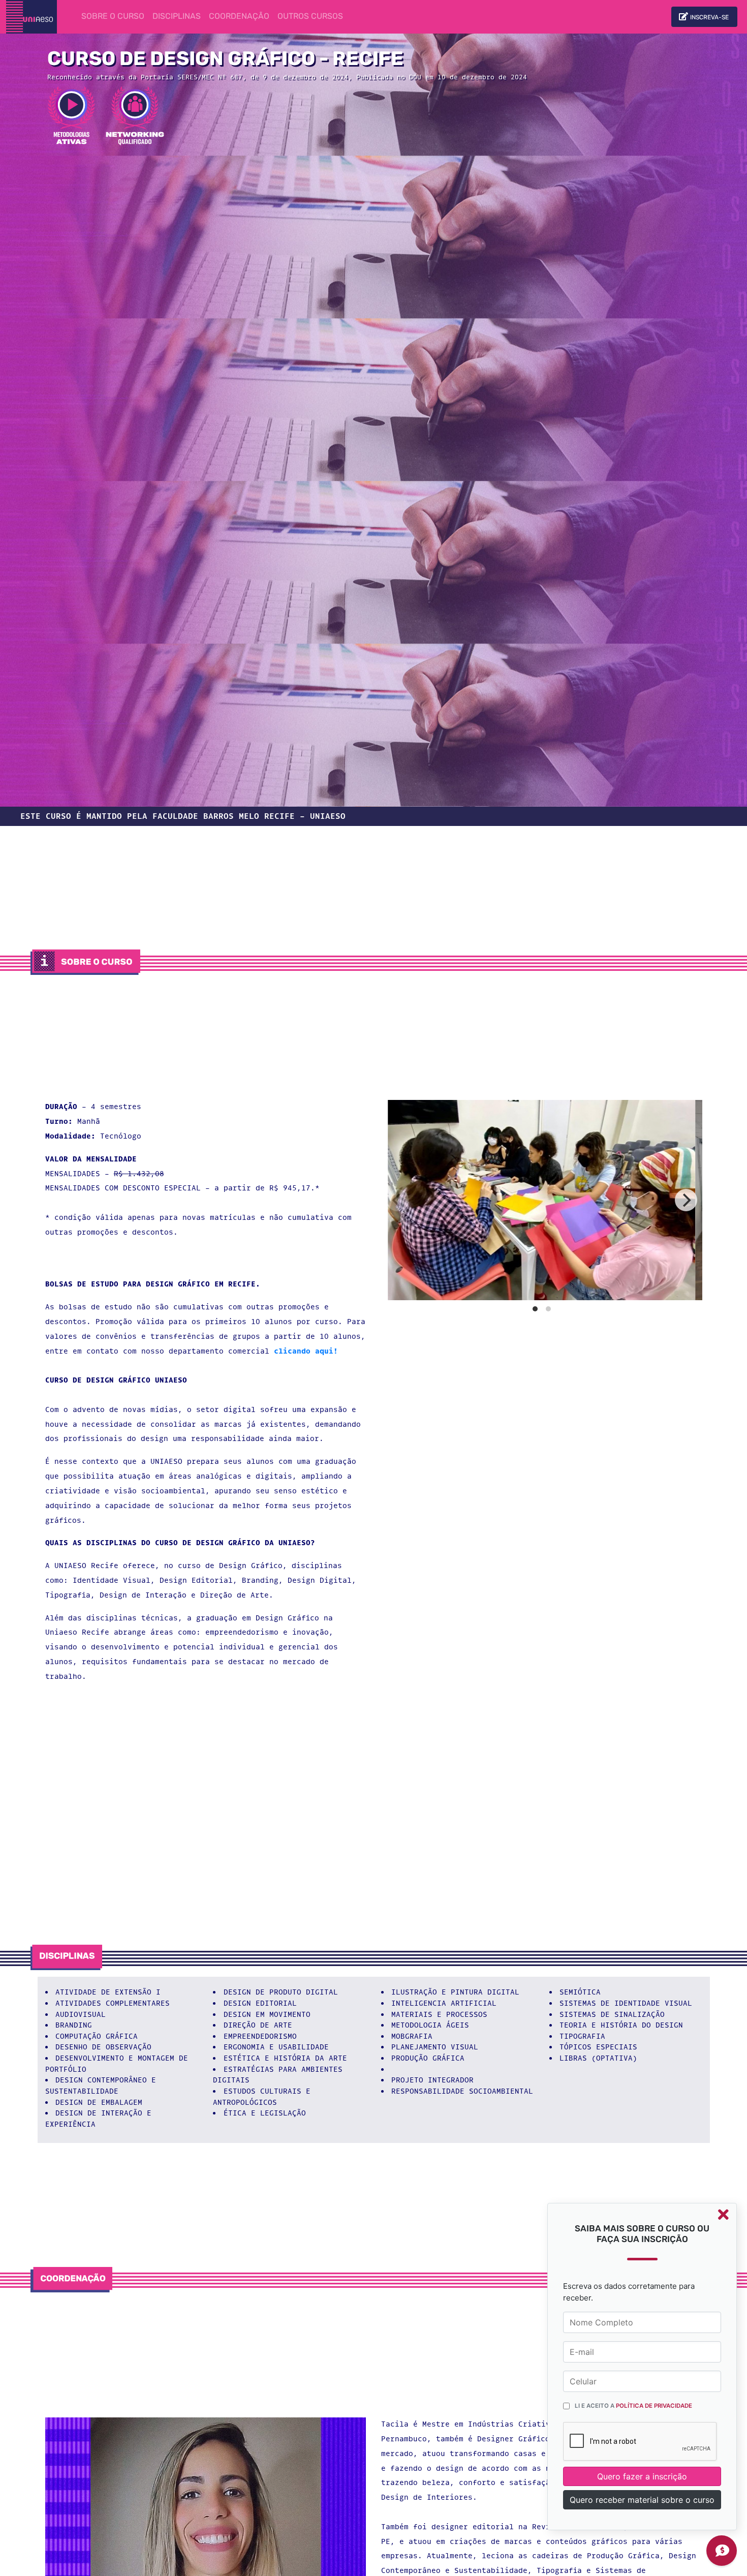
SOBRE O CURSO (115, 17)
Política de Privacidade (654, 2406)
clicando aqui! (306, 1351)
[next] (686, 1200)
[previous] (397, 1200)
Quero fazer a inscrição (642, 2476)
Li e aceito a (633, 2406)
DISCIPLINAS (177, 17)
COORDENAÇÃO (239, 17)
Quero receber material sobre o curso (642, 2500)
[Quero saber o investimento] (722, 2551)
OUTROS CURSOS (310, 17)
